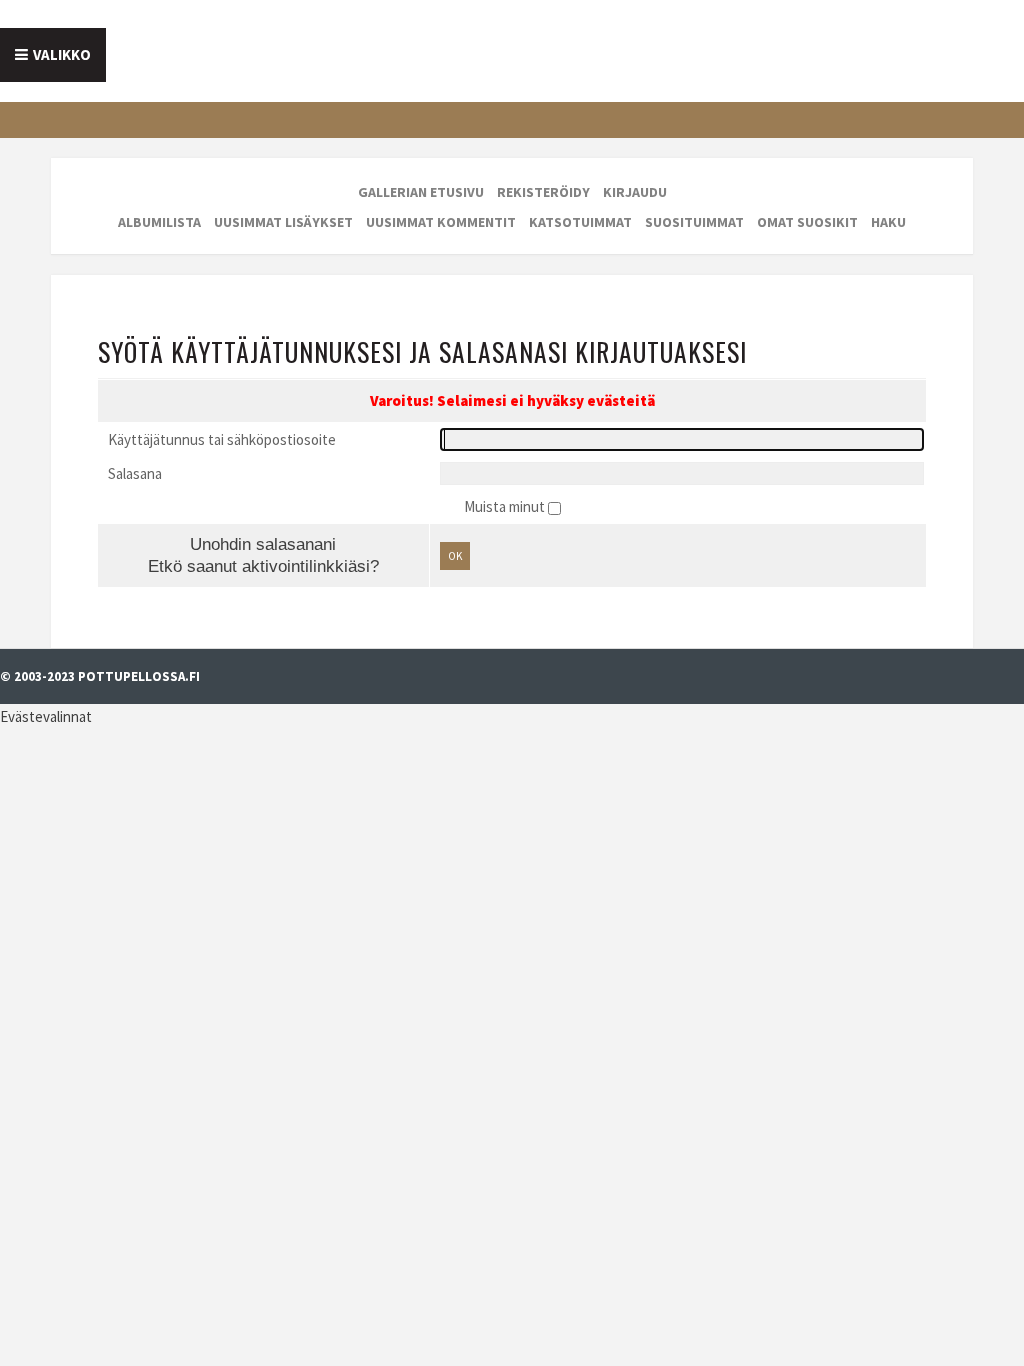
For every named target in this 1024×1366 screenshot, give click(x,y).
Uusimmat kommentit (441, 222)
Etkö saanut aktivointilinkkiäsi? (263, 566)
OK (455, 556)
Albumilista (159, 222)
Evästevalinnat (46, 716)
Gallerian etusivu (421, 192)
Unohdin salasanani (263, 544)
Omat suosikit (807, 222)
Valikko (62, 54)
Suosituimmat (694, 222)
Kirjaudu (635, 192)
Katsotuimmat (580, 222)
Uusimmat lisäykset (283, 222)
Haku (888, 222)
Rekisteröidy (543, 192)
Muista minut (506, 506)
